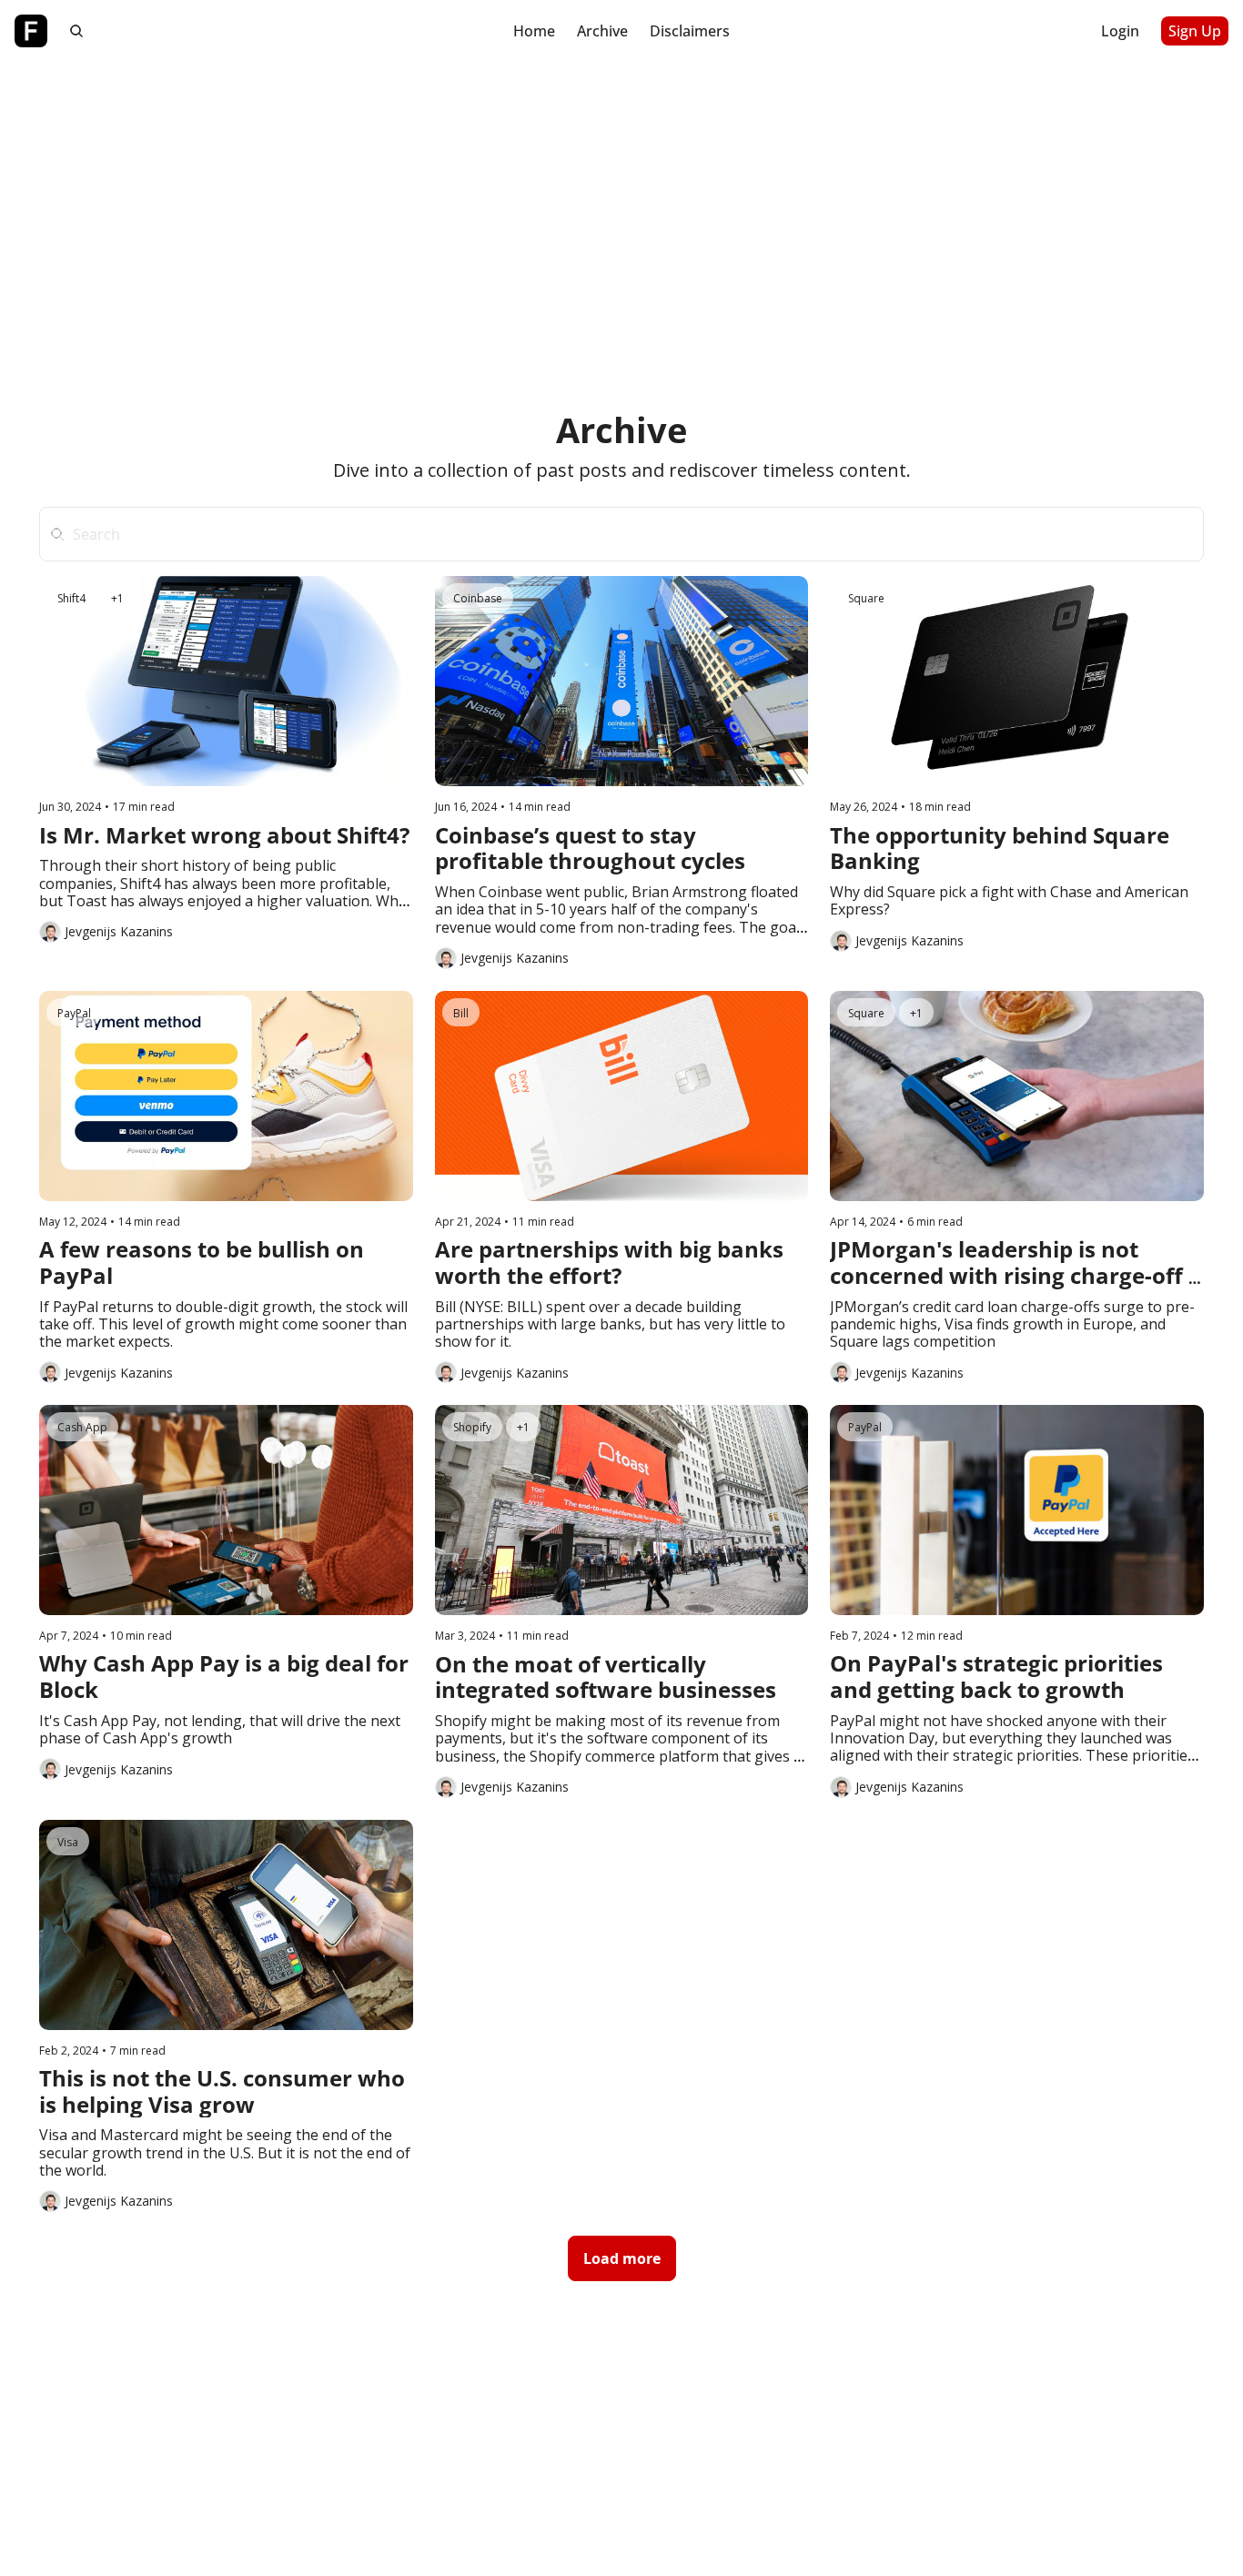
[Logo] (31, 31)
